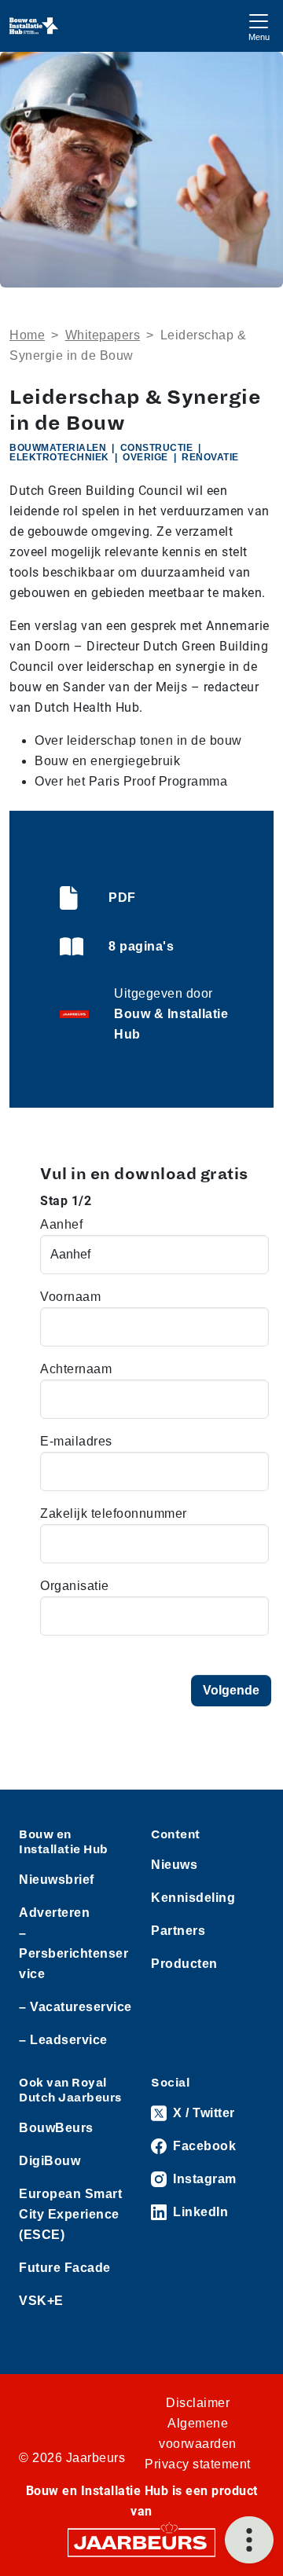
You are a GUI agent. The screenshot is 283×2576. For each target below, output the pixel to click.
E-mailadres (76, 1441)
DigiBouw (50, 2161)
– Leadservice (63, 2040)
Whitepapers (103, 335)
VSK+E (41, 2301)
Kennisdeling (193, 1898)
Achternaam (76, 1369)
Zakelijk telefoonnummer (114, 1513)
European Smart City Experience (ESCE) (70, 2214)
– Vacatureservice (75, 2007)
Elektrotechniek (59, 457)
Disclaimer (198, 2403)
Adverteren (54, 1913)
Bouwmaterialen (58, 448)
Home (27, 335)
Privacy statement (198, 2464)
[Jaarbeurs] (141, 2542)
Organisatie (75, 1586)
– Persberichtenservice (74, 1953)
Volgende (231, 1690)
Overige (145, 457)
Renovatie (210, 457)
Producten (184, 1964)
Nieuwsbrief (57, 1880)
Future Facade (65, 2268)
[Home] (34, 26)
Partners (178, 1931)
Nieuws (174, 1865)
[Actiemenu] (249, 2540)
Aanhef (61, 1224)
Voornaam (70, 1297)
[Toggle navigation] (259, 26)
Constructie (157, 448)
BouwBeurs (56, 2128)
